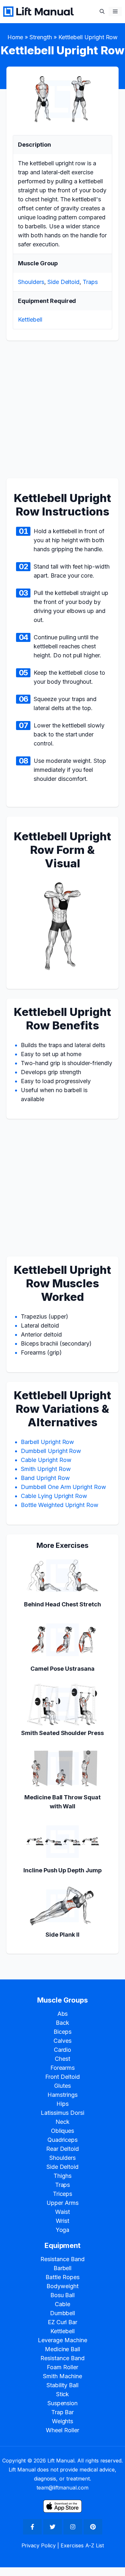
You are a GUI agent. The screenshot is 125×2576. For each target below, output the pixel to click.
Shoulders (31, 282)
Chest (63, 2059)
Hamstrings (63, 2095)
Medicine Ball (63, 2349)
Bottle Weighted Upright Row (60, 1505)
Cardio (63, 2050)
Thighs (63, 2176)
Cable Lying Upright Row (54, 1496)
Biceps (63, 2032)
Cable (63, 2304)
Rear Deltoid (63, 2149)
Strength (41, 37)
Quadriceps (63, 2140)
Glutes (63, 2086)
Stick (63, 2394)
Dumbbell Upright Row (51, 1451)
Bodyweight (63, 2286)
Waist (63, 2212)
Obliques (63, 2131)
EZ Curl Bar (63, 2322)
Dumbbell (63, 2313)
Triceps (63, 2194)
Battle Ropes (63, 2277)
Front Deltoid (63, 2077)
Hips (63, 2104)
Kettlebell (30, 320)
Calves (63, 2041)
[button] (102, 11)
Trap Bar (63, 2412)
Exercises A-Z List (82, 2545)
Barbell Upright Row (47, 1442)
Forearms (63, 2068)
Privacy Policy (39, 2545)
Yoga (63, 2230)
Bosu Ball (63, 2295)
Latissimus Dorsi (63, 2113)
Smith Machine (63, 2376)
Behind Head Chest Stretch (62, 1604)
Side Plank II (63, 1935)
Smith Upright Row (46, 1469)
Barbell (63, 2268)
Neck (63, 2122)
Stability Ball (63, 2385)
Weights (63, 2421)
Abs (63, 2014)
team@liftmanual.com (62, 2488)
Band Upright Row (45, 1478)
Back (63, 2023)
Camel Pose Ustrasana (62, 1669)
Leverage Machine (63, 2340)
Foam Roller (63, 2367)
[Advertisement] (63, 413)
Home (15, 37)
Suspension (63, 2403)
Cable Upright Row (46, 1460)
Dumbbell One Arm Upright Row (63, 1487)
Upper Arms (63, 2203)
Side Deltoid (64, 282)
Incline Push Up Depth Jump (63, 1870)
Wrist (63, 2221)
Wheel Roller (63, 2430)
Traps (90, 282)
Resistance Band (63, 2259)
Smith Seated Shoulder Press (63, 1733)
